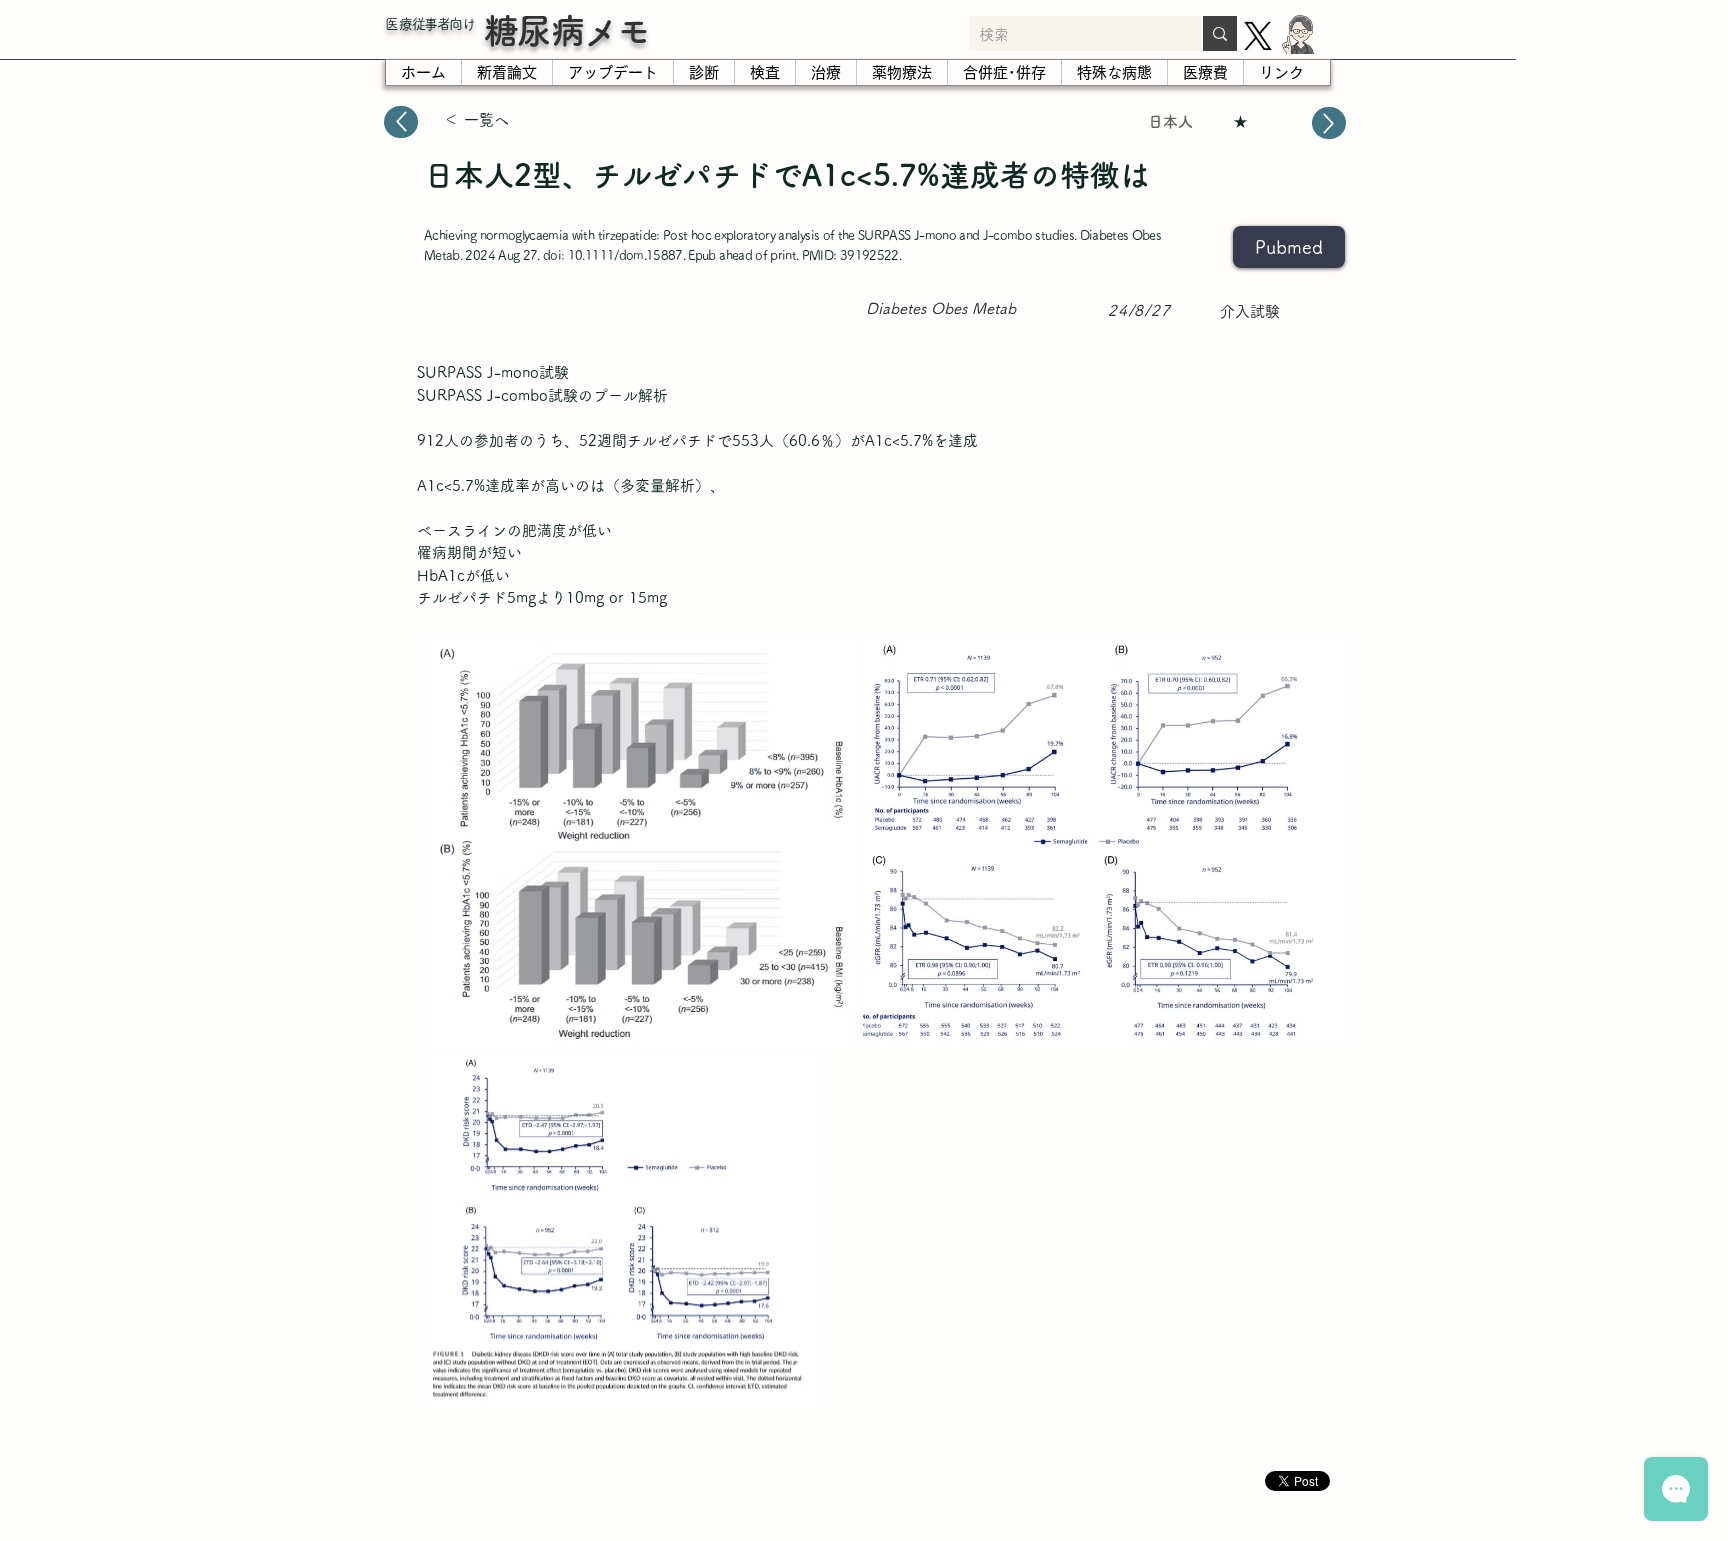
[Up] (401, 122)
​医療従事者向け (430, 24)
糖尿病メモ (567, 30)
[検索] (1220, 33)
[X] (1258, 36)
